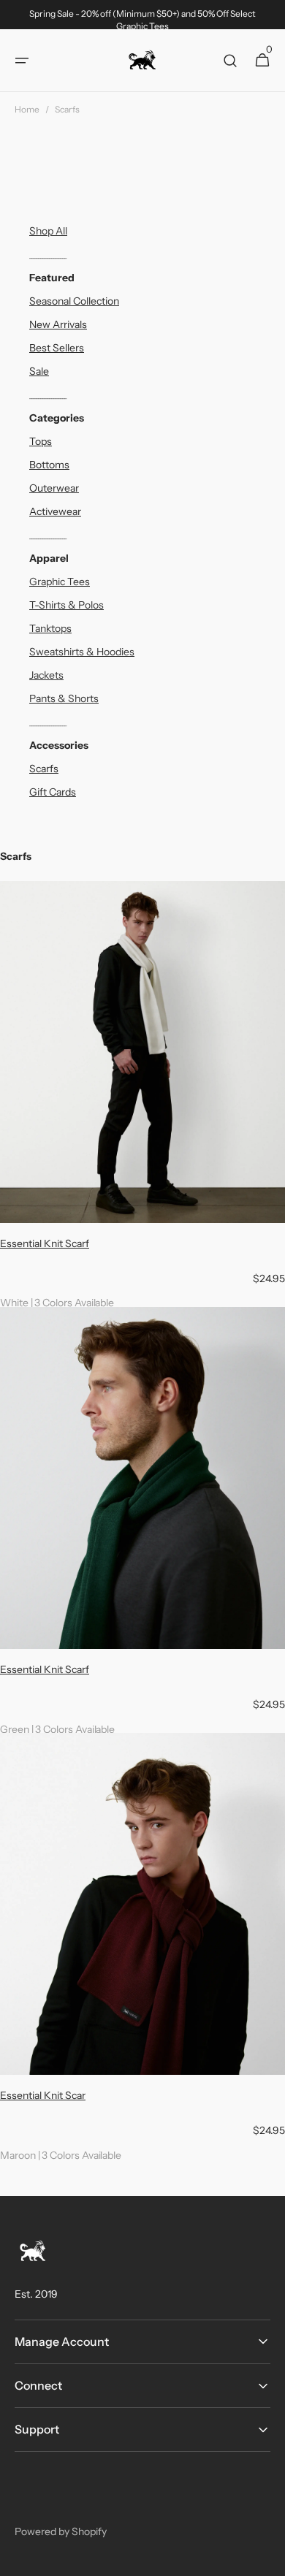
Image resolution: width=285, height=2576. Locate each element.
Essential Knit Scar (43, 2095)
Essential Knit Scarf (45, 1243)
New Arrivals (58, 324)
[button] (22, 61)
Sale (39, 371)
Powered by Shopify (61, 2531)
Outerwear (54, 488)
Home (27, 109)
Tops (41, 441)
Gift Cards (53, 792)
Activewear (55, 511)
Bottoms (49, 465)
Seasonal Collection (74, 301)
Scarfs (44, 769)
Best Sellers (57, 348)
